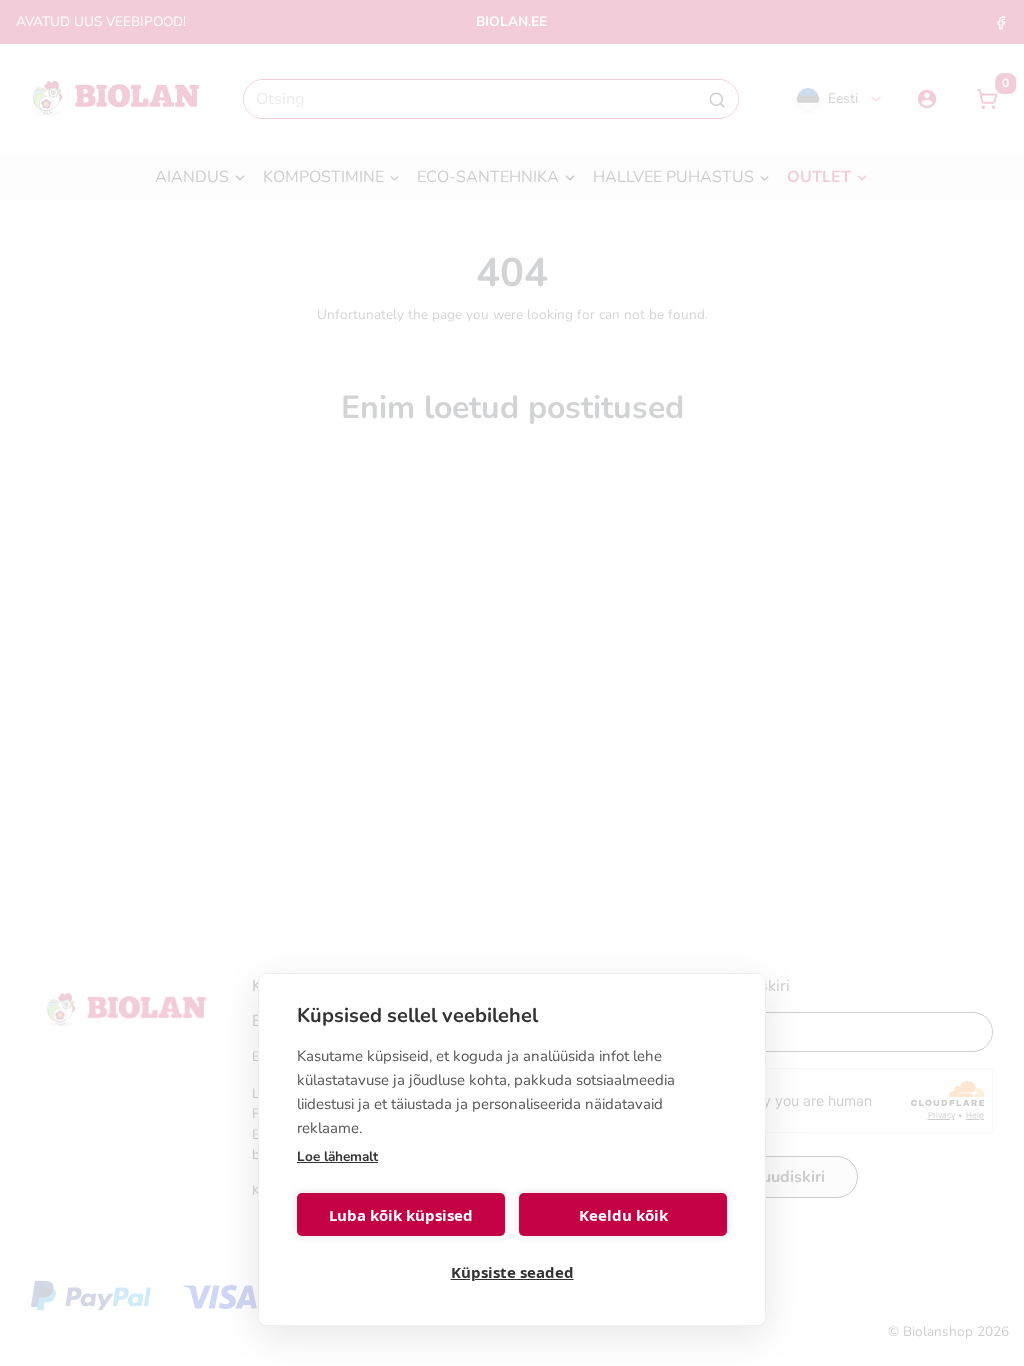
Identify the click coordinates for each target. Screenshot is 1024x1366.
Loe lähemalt (337, 1156)
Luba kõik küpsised (401, 1215)
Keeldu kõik (623, 1215)
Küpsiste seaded (512, 1272)
